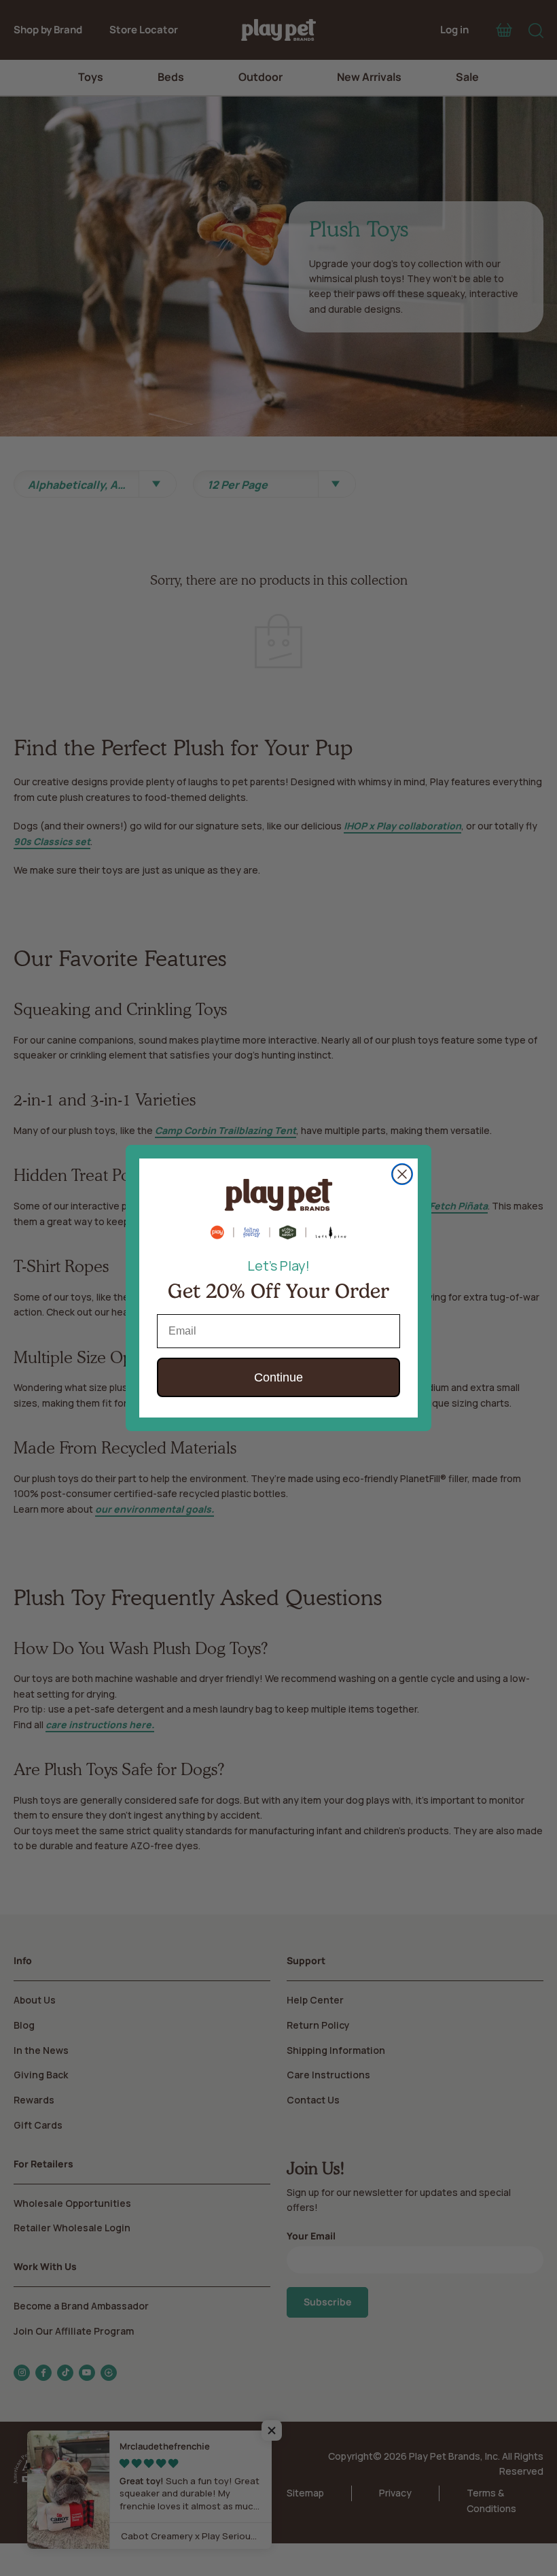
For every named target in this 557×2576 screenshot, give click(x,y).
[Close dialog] (402, 1174)
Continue (278, 1377)
